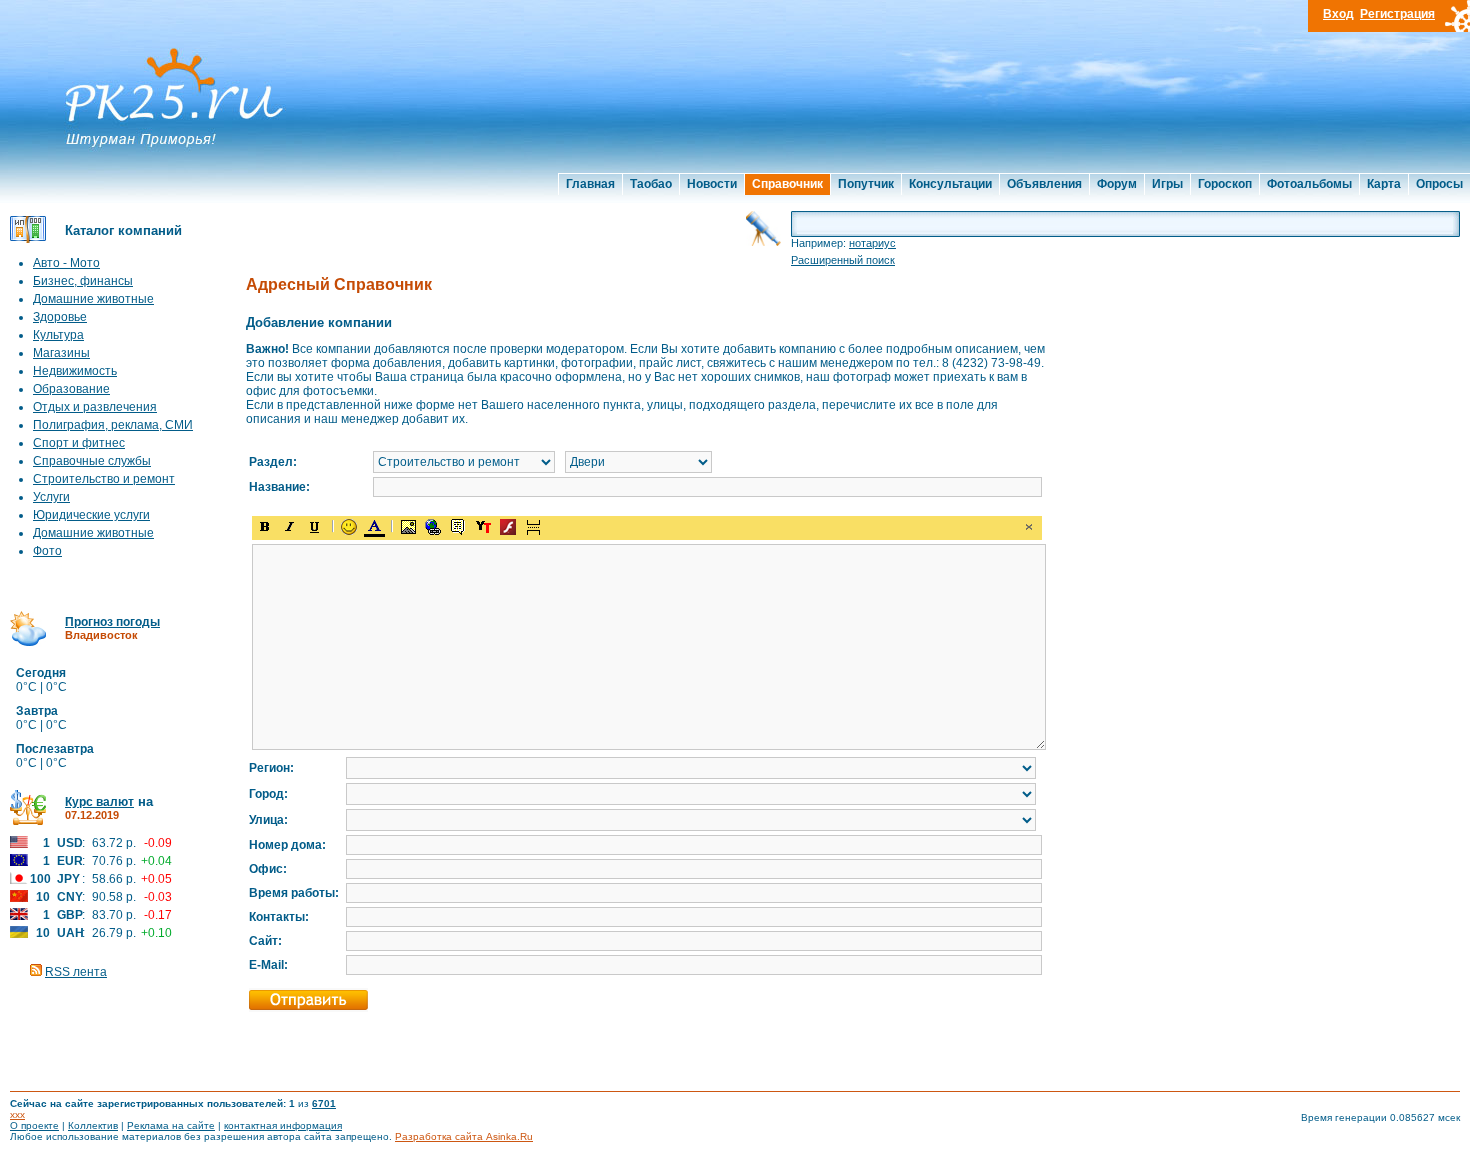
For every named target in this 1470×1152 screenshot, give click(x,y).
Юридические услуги (91, 515)
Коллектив (93, 1125)
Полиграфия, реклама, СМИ (113, 425)
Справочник (787, 184)
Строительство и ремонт (104, 479)
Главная (590, 184)
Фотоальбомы (1309, 184)
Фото (47, 551)
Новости (712, 184)
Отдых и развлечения (95, 407)
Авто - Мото (66, 263)
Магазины (61, 353)
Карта (1384, 184)
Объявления (1044, 184)
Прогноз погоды (112, 622)
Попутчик (866, 184)
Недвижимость (75, 371)
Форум (1117, 184)
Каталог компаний (123, 230)
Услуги (51, 497)
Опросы (1439, 184)
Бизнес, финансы (83, 281)
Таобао (651, 184)
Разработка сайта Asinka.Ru (464, 1136)
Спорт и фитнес (79, 443)
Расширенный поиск (843, 260)
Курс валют (99, 802)
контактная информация (283, 1125)
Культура (58, 335)
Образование (71, 389)
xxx (17, 1114)
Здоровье (60, 317)
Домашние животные (93, 299)
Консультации (950, 184)
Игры (1167, 184)
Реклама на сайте (171, 1125)
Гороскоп (1225, 184)
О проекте (34, 1125)
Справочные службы (92, 461)
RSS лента (76, 972)
